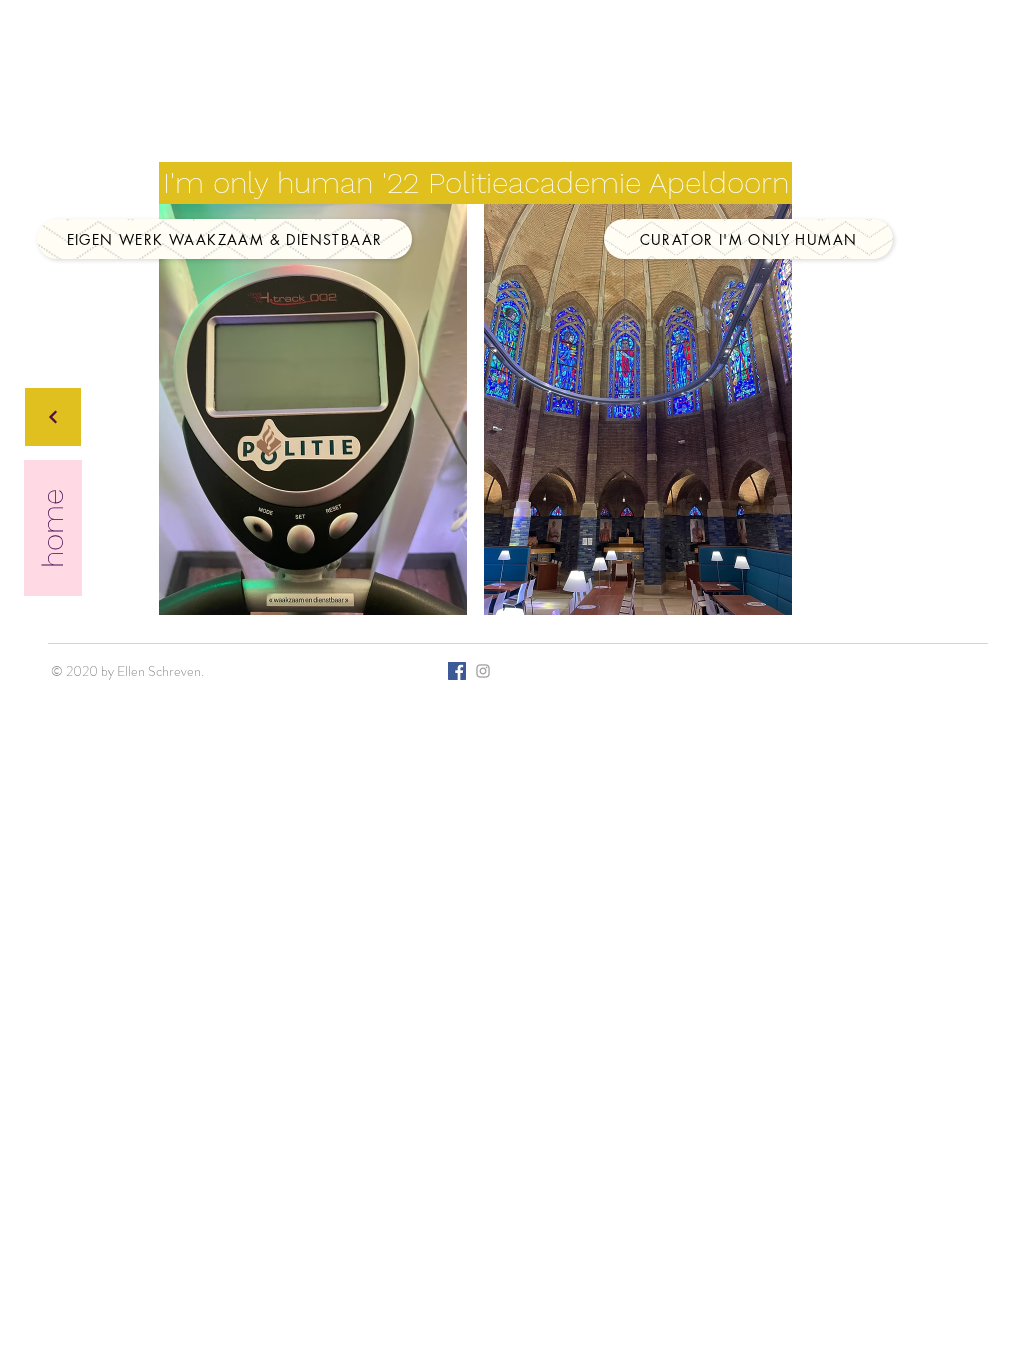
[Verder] (53, 417)
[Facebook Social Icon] (457, 671)
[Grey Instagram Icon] (483, 671)
